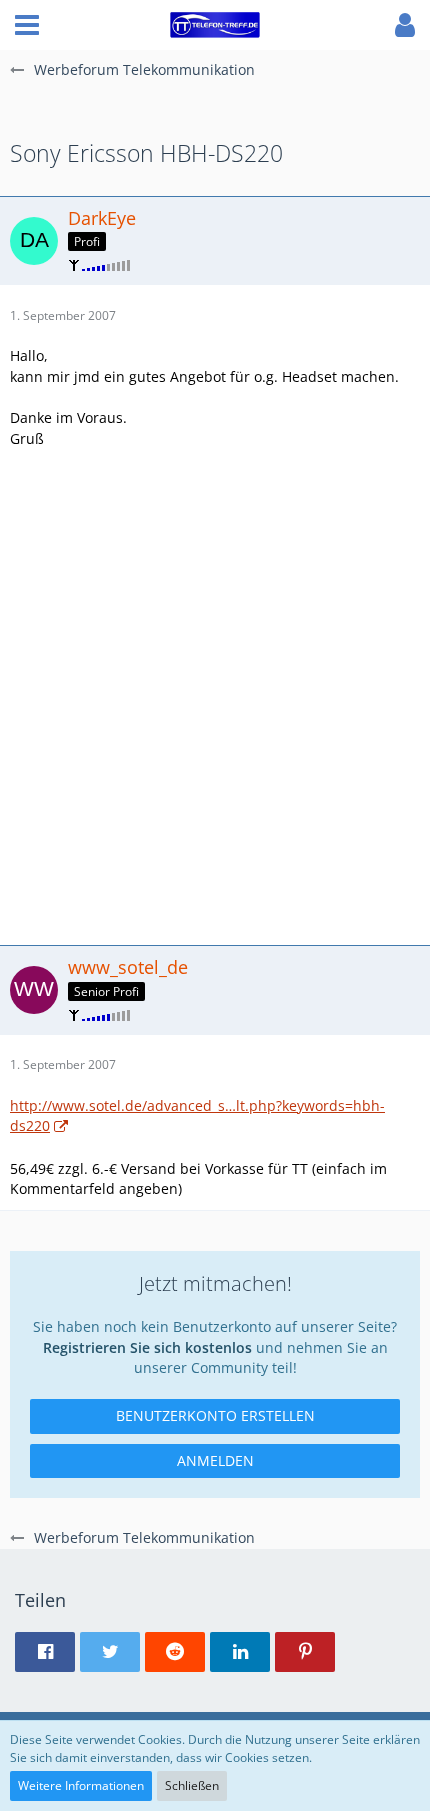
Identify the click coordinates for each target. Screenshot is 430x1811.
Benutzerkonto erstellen (215, 1415)
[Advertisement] (215, 695)
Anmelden (215, 1460)
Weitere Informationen (81, 1785)
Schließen (192, 1785)
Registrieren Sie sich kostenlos (147, 1347)
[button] (27, 25)
